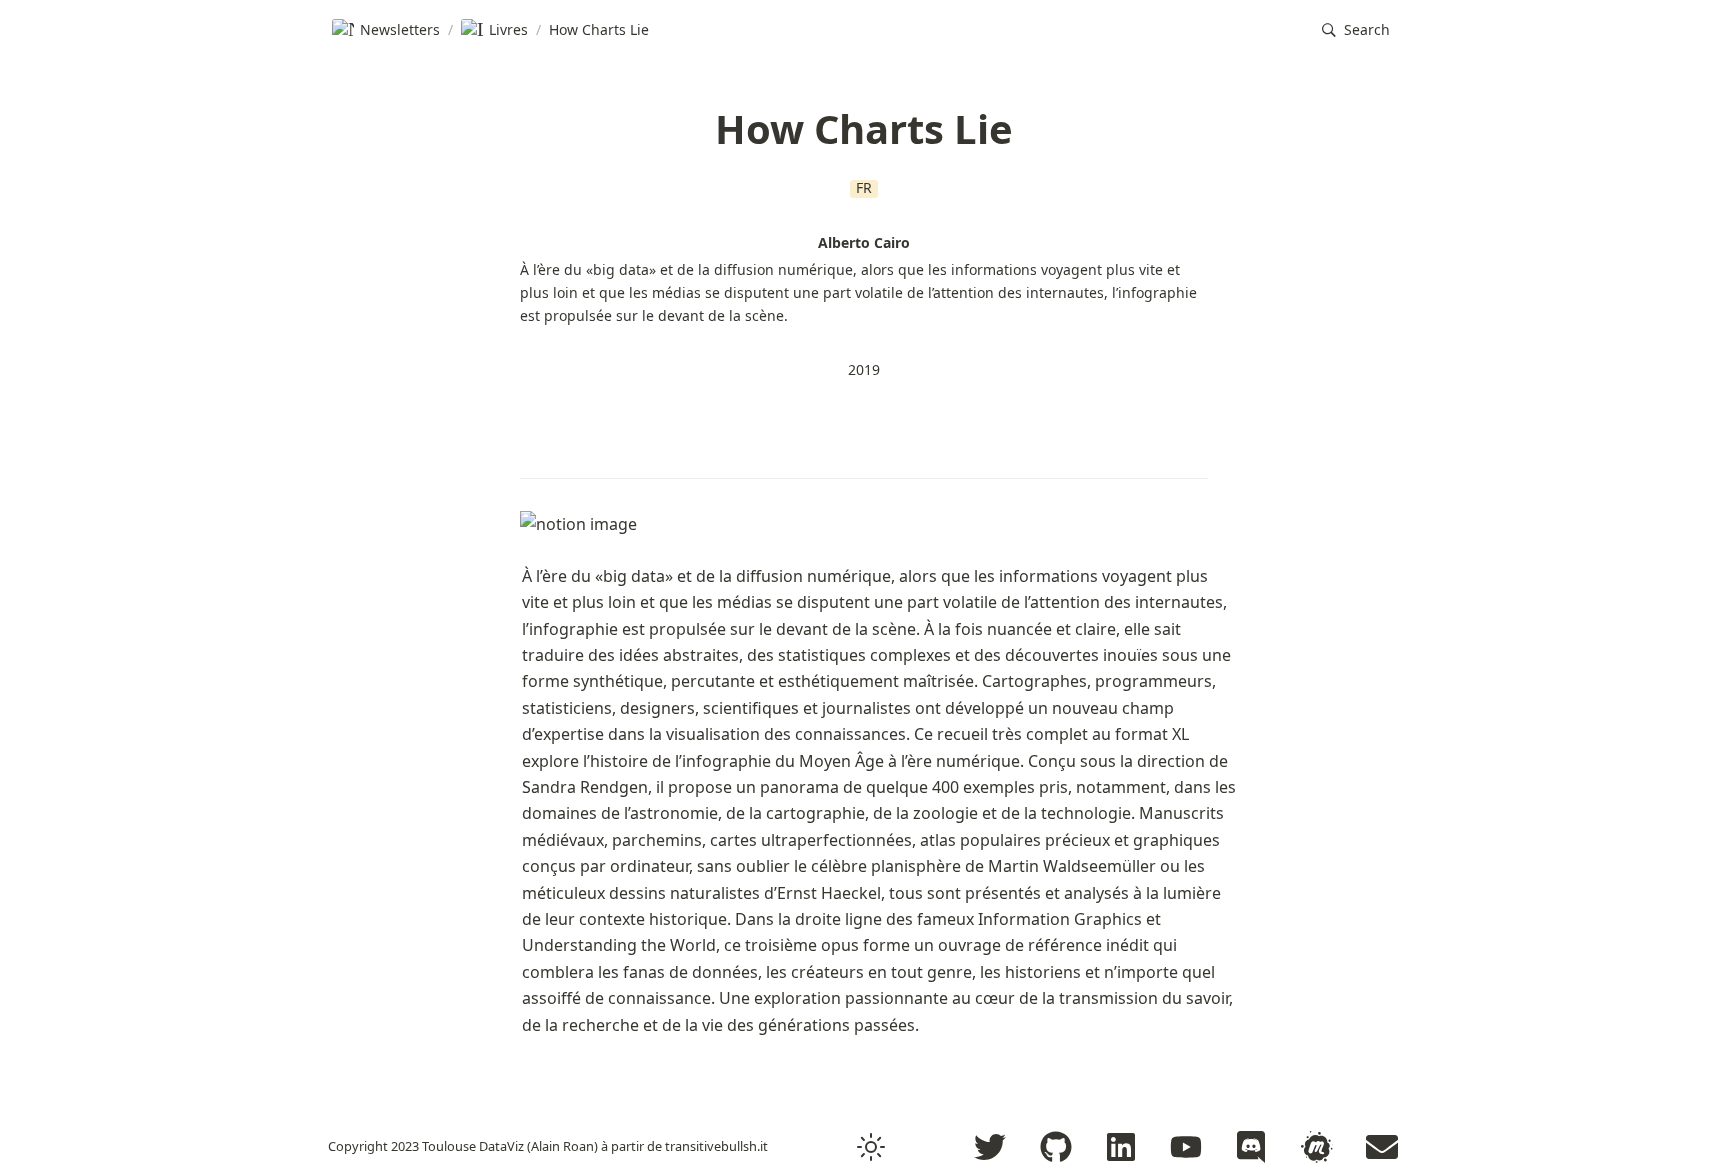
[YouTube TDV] (1186, 1147)
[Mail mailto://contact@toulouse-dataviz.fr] (1382, 1147)
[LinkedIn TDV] (1121, 1147)
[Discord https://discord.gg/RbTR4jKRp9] (1251, 1147)
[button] (1356, 30)
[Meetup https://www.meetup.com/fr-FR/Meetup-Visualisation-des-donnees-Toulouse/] (1317, 1147)
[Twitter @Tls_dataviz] (990, 1147)
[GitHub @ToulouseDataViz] (1056, 1147)
